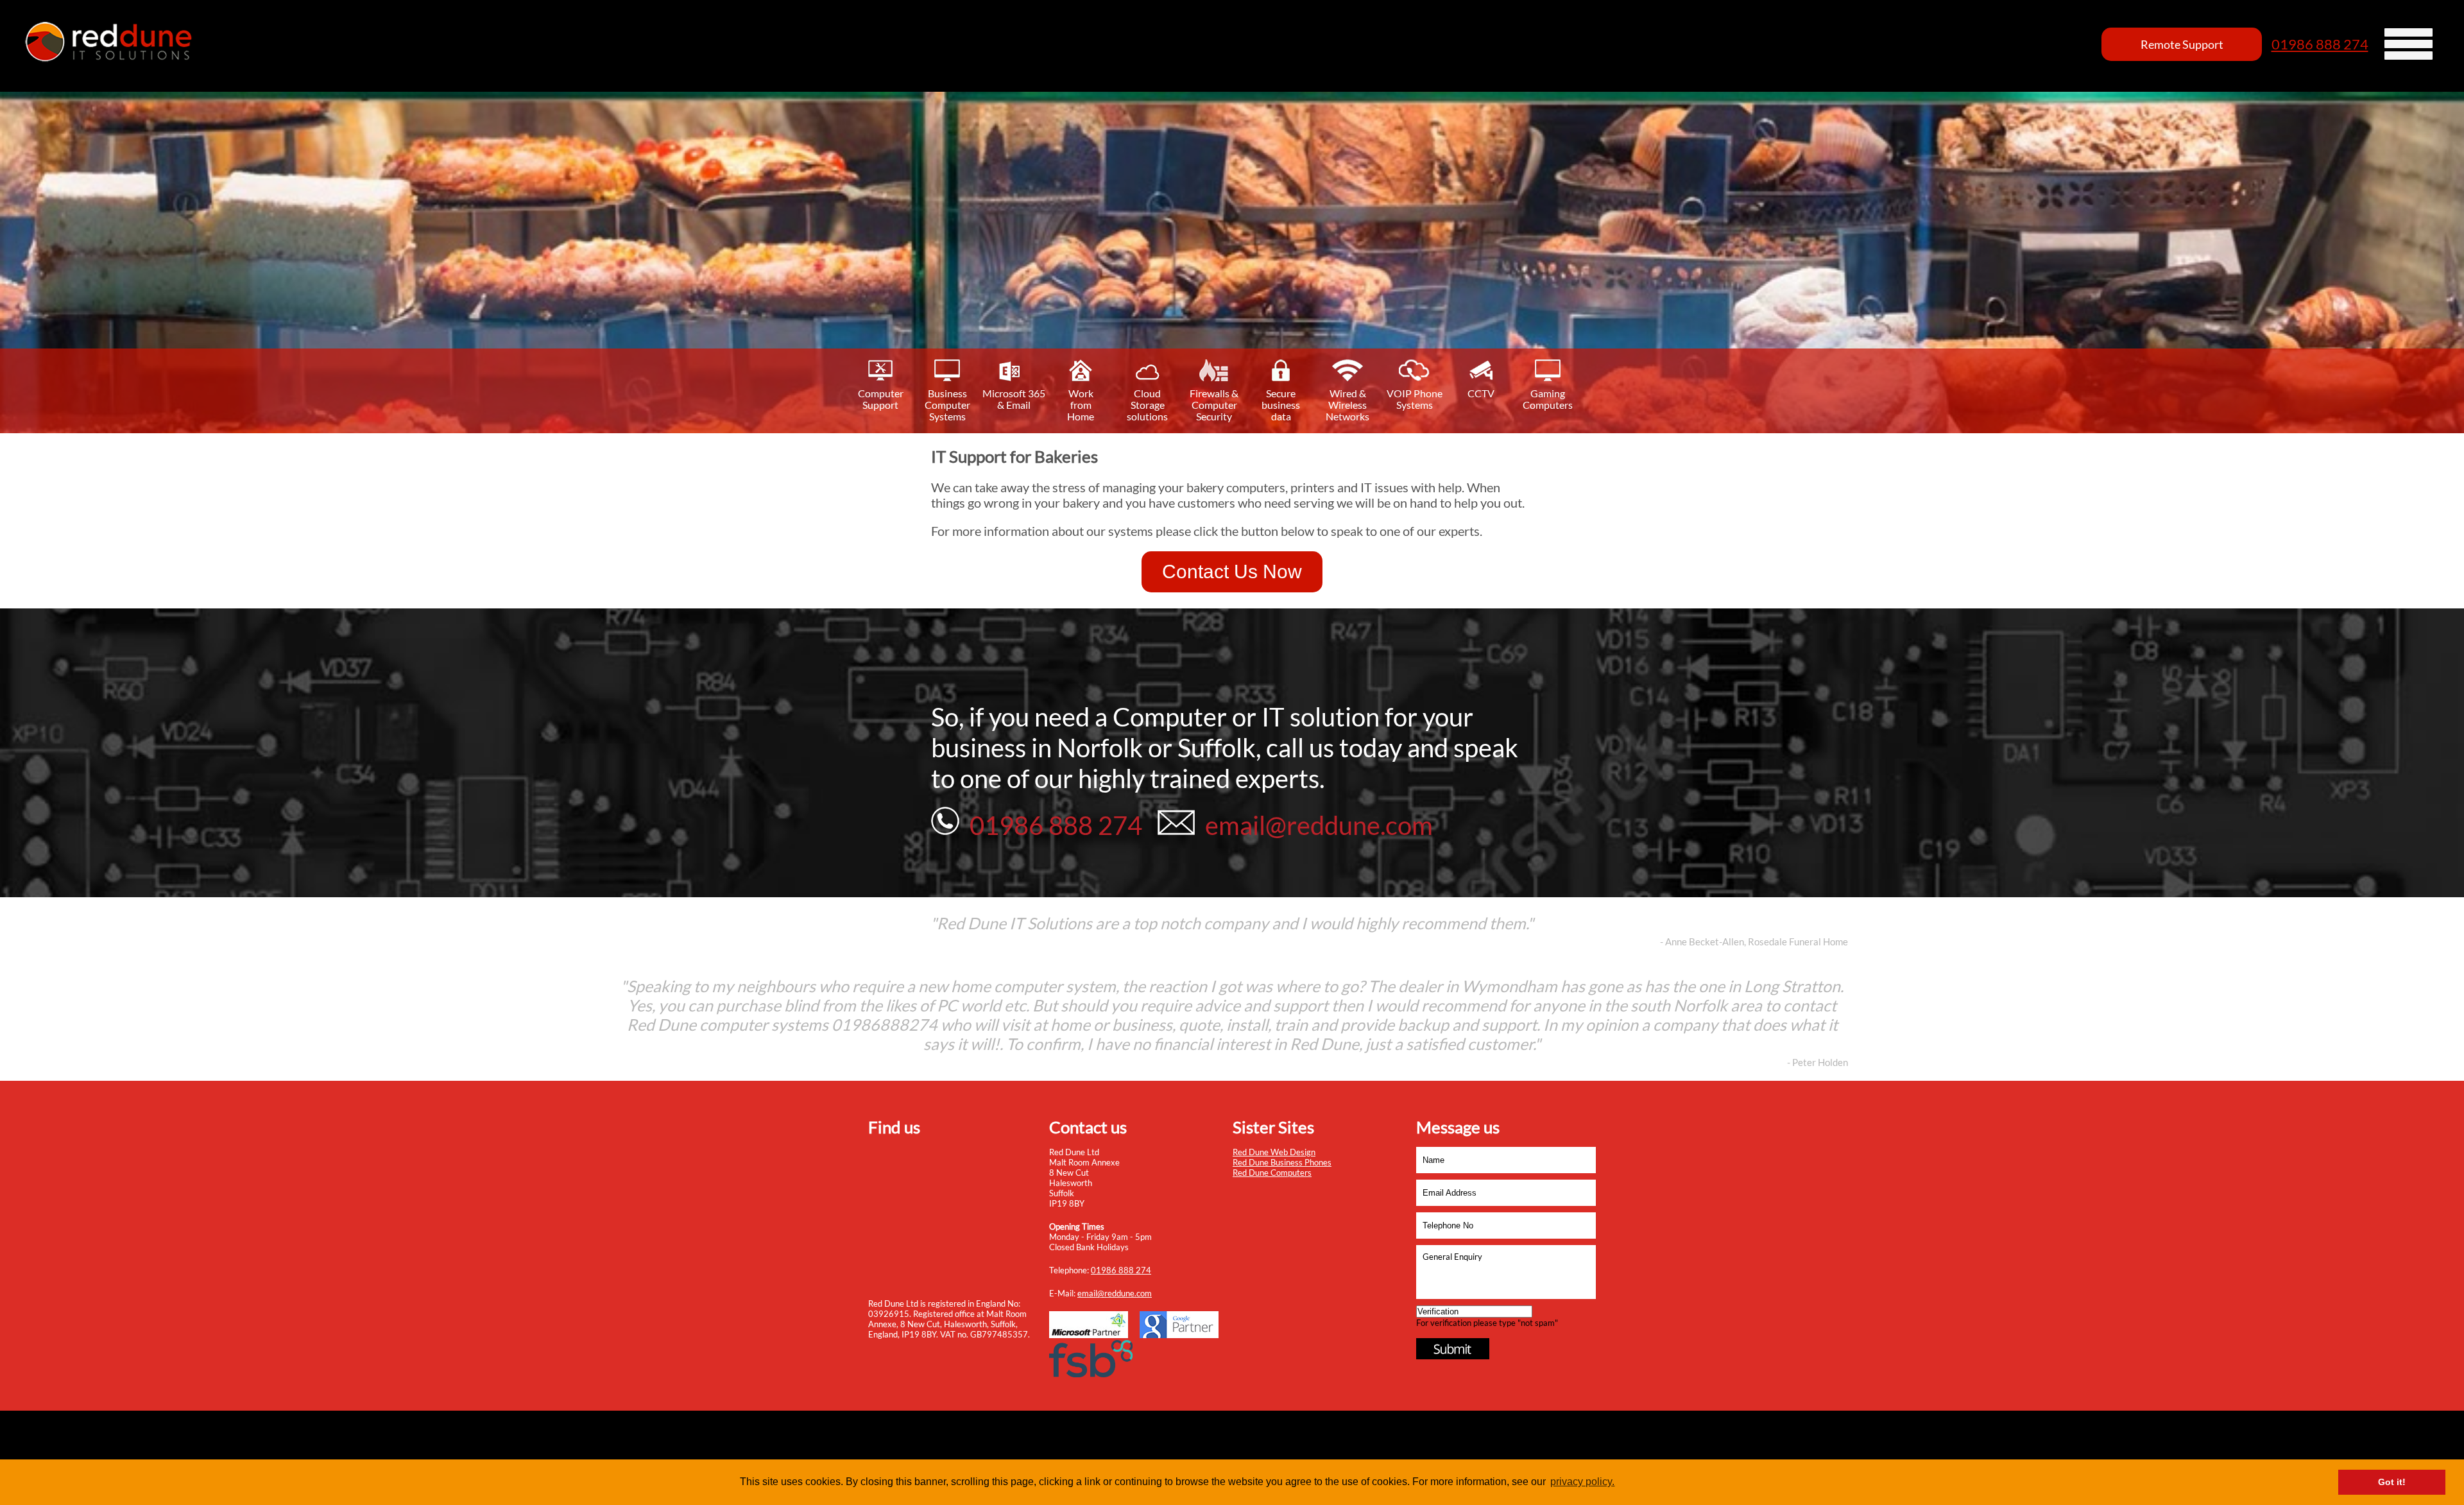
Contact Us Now (1232, 572)
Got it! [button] (2392, 1482)
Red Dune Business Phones (1282, 1162)
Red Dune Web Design (1274, 1152)
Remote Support (2182, 44)
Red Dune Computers (1272, 1173)
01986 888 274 (2320, 44)
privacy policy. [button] (1582, 1482)
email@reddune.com (1115, 1293)
